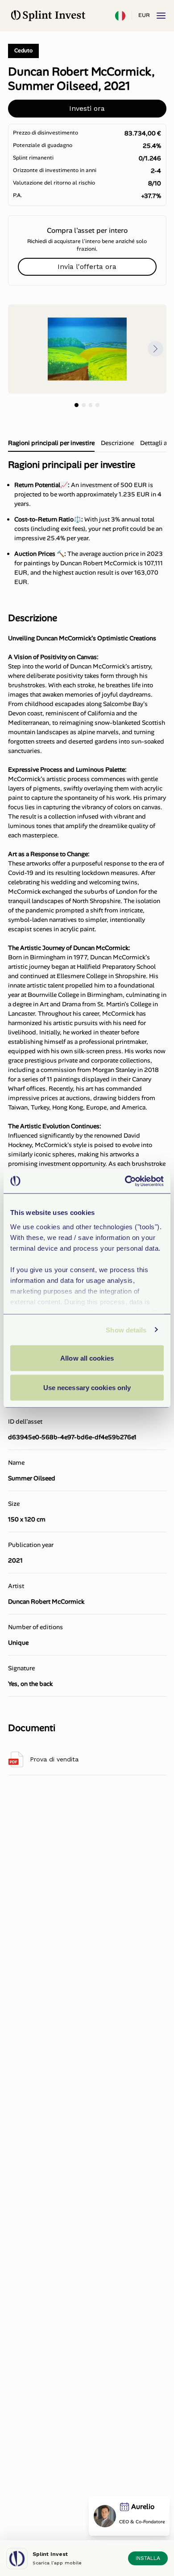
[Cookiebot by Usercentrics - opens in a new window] (125, 1181)
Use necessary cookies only (87, 1387)
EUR (144, 15)
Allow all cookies (87, 1358)
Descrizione (117, 443)
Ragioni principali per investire (51, 443)
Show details (126, 1330)
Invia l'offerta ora (87, 267)
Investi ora (87, 108)
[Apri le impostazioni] (120, 16)
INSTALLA (148, 2558)
